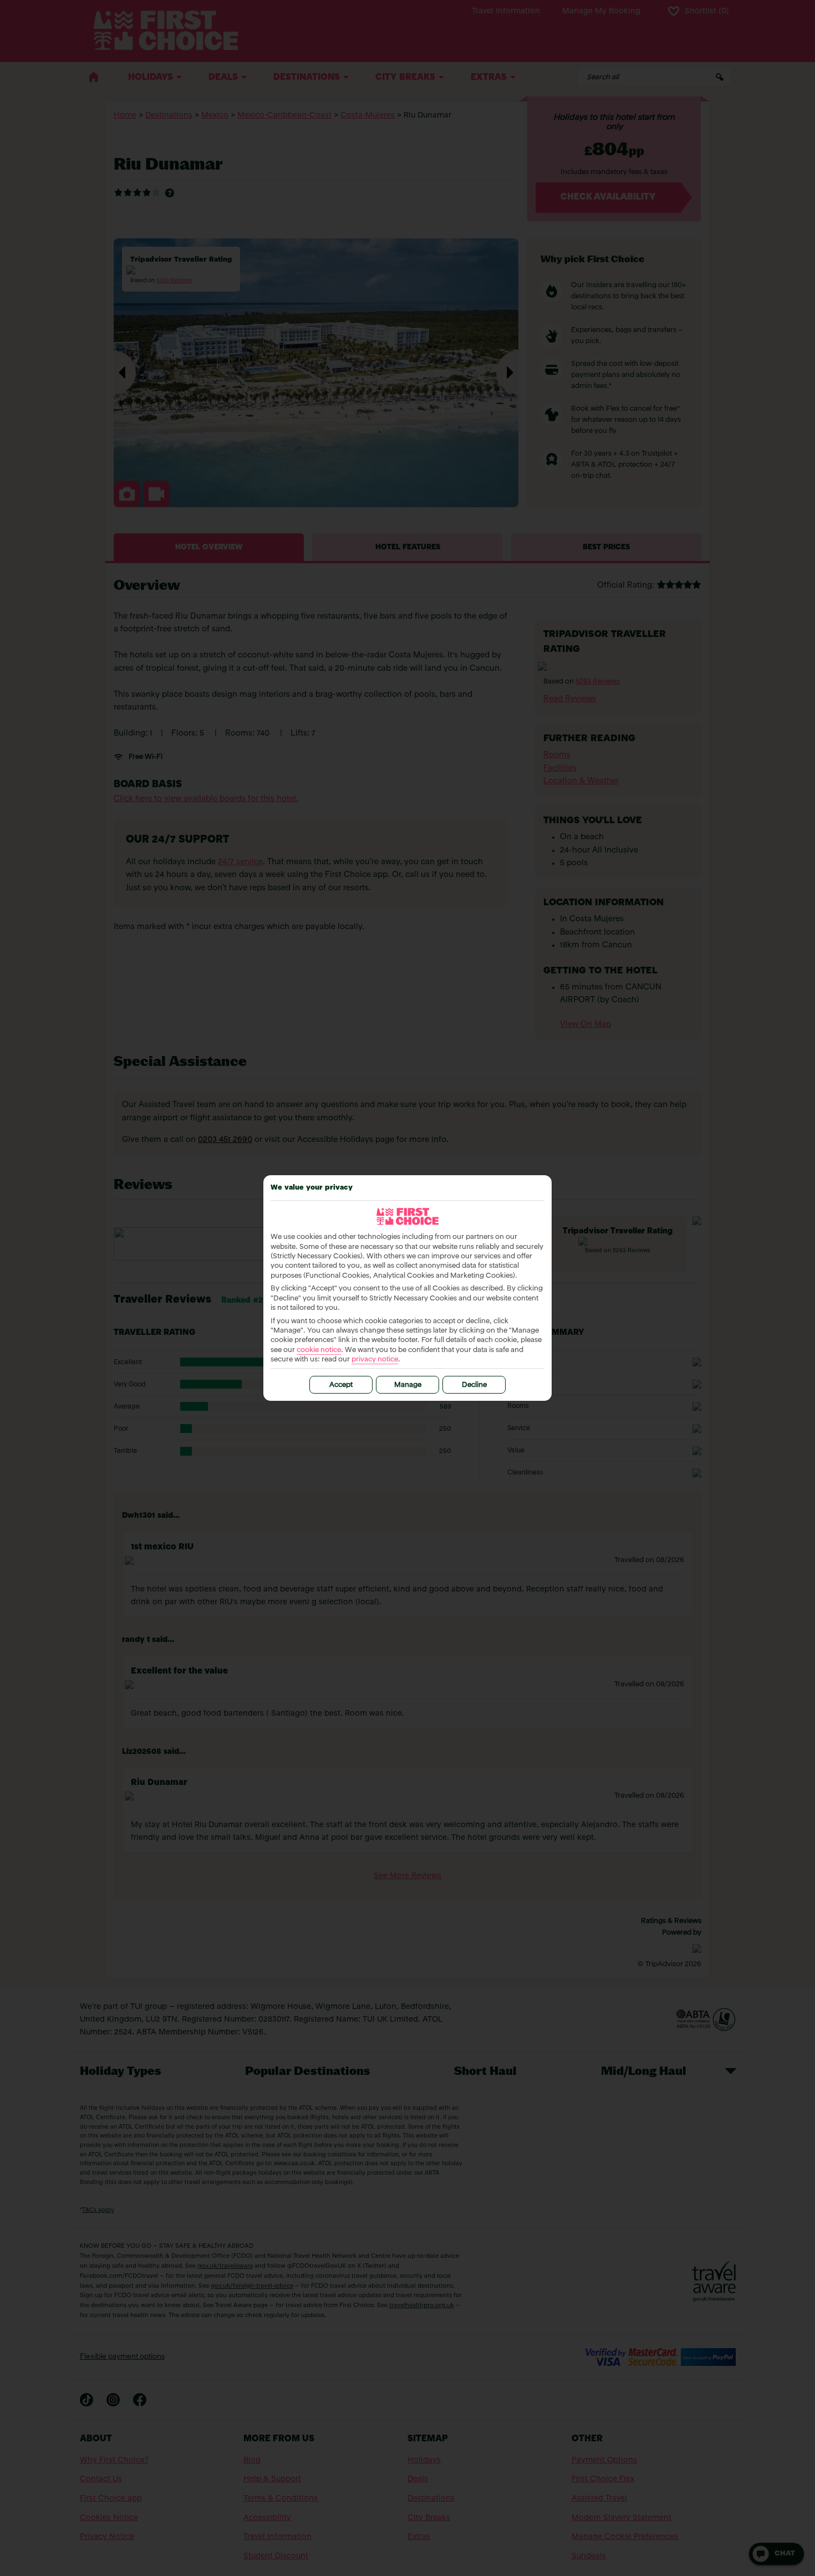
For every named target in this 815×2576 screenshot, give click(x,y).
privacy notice (375, 1360)
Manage (408, 1385)
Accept (341, 1385)
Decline (474, 1385)
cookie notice (319, 1350)
